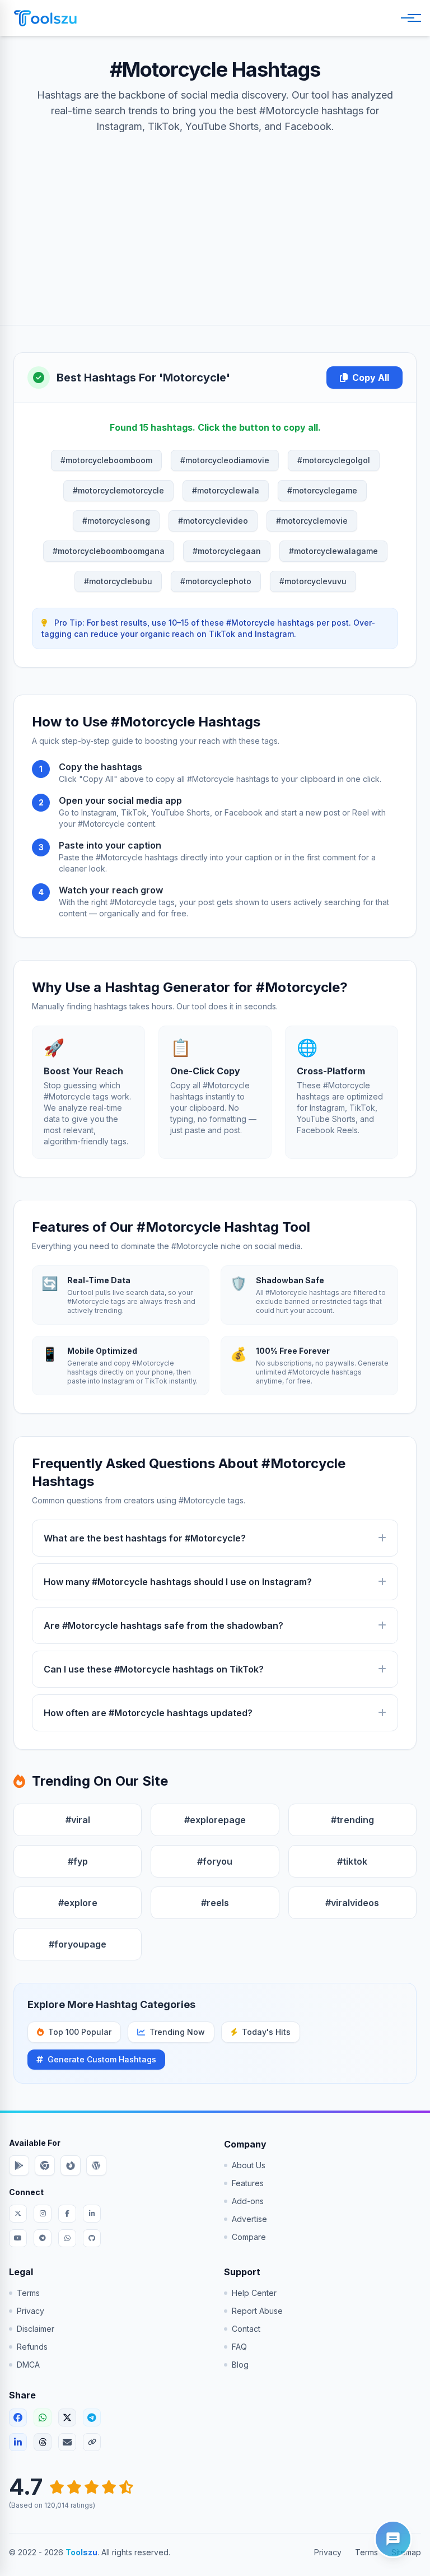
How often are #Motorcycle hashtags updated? (148, 1713)
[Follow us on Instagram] (43, 2214)
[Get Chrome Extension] (45, 2165)
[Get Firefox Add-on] (71, 2165)
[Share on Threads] (43, 2442)
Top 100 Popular (80, 2032)
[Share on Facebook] (18, 2417)
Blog (240, 2365)
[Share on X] (67, 2417)
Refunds (32, 2347)
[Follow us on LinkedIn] (92, 2214)
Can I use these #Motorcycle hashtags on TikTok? (154, 1669)
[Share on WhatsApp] (43, 2417)
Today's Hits (266, 2032)
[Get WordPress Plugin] (96, 2165)
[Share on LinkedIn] (18, 2442)
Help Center (254, 2293)
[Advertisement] (215, 218)
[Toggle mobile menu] (409, 18)
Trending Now (177, 2032)
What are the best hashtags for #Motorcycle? (145, 1538)
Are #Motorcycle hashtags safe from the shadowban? (163, 1625)
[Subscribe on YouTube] (18, 2238)
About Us (249, 2165)
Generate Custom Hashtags (102, 2059)
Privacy (31, 2311)
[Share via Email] (67, 2442)
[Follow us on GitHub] (92, 2238)
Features (248, 2183)
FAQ (239, 2347)
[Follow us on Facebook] (67, 2214)
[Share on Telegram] (92, 2417)
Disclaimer (36, 2329)
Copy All (371, 378)
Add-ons (248, 2201)
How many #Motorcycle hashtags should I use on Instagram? (178, 1582)
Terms (28, 2293)
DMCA (28, 2365)
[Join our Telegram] (43, 2238)
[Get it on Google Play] (19, 2165)
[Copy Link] (92, 2442)
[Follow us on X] (18, 2214)
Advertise (249, 2219)
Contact (246, 2329)
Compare (249, 2237)
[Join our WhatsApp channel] (67, 2238)
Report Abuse (257, 2311)
